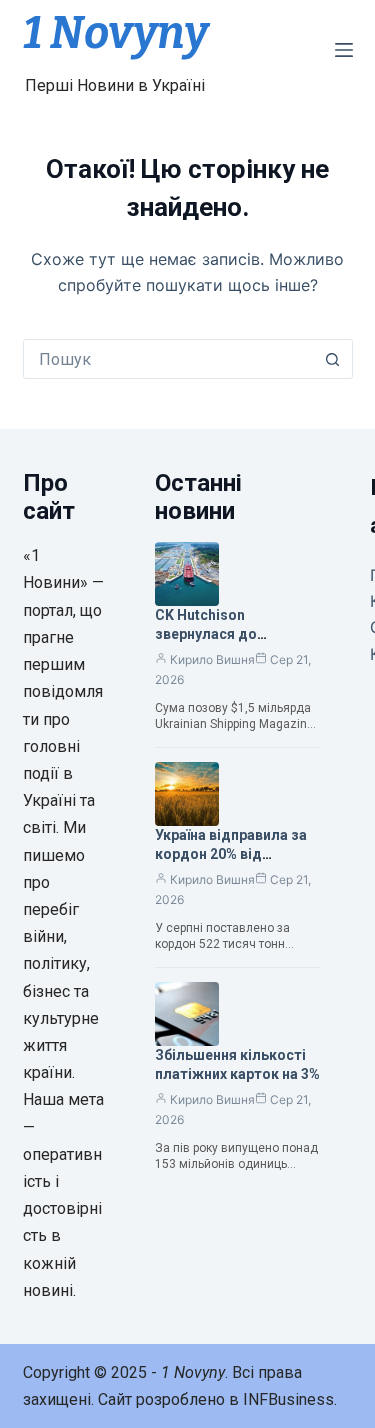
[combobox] (169, 359)
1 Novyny (115, 33)
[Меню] (344, 50)
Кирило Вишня (212, 659)
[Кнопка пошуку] (333, 359)
